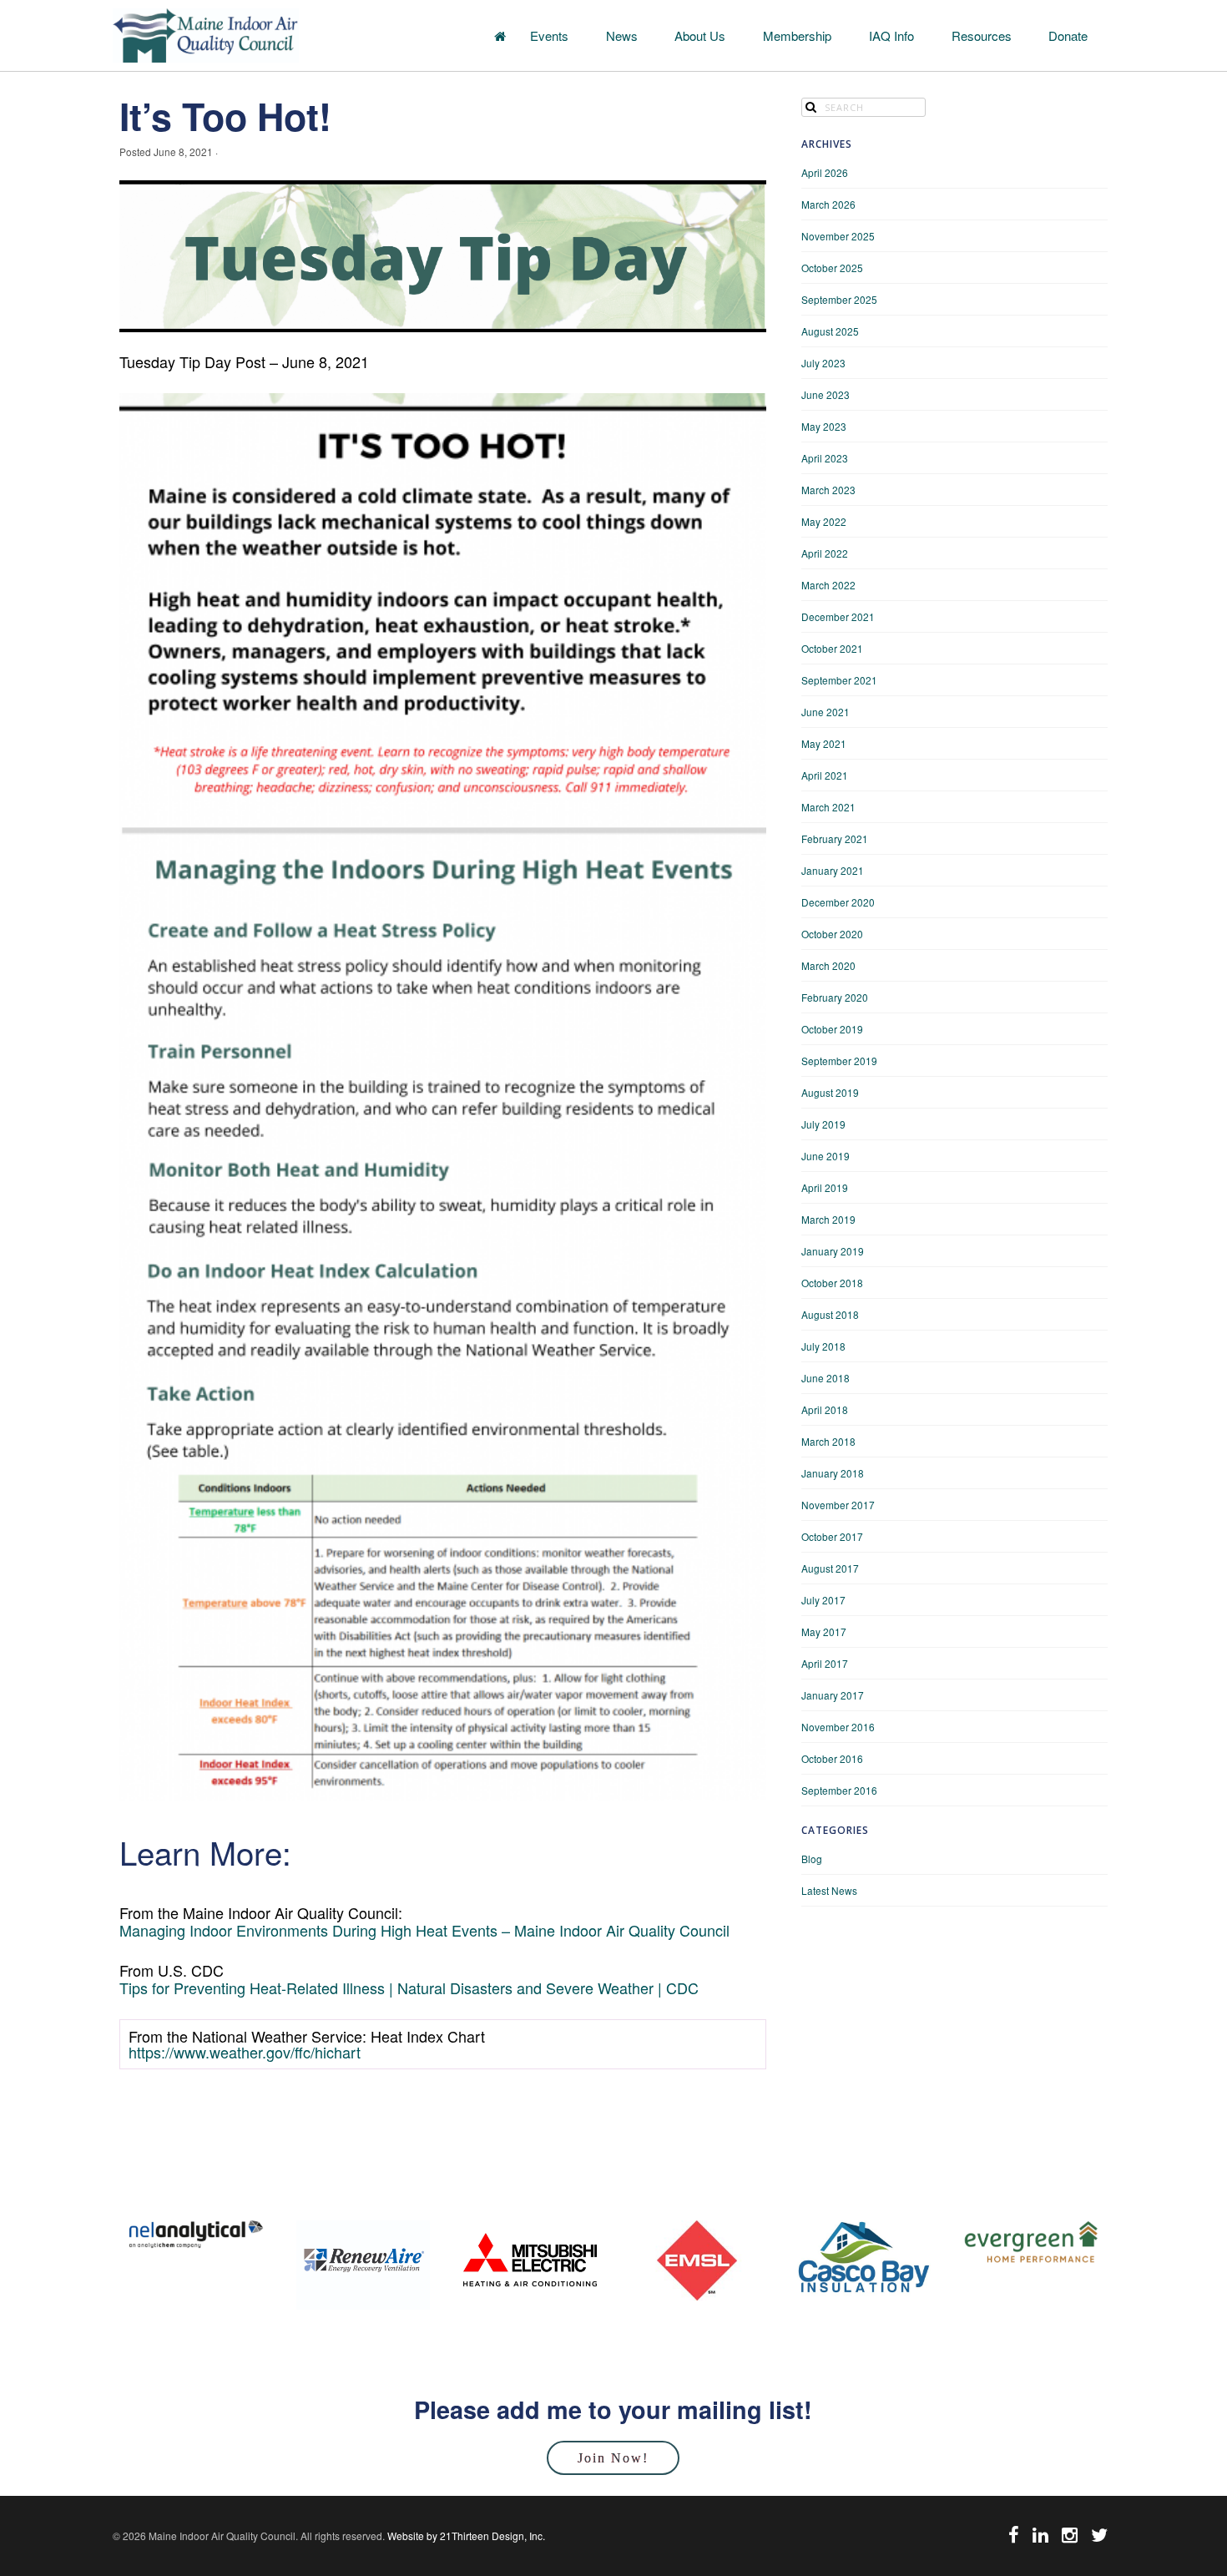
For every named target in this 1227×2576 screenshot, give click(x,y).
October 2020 (832, 934)
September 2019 (839, 1061)
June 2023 (826, 394)
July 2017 (823, 1600)
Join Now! (613, 2458)
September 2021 (839, 680)
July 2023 (823, 363)
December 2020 (838, 902)
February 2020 (835, 997)
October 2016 (832, 1758)
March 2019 (828, 1219)
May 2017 (824, 1631)
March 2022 (828, 585)
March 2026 (828, 204)
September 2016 (839, 1790)
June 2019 (826, 1156)
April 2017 (825, 1663)
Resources (982, 35)
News (622, 35)
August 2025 (830, 331)
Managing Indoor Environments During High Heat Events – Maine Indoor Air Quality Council (424, 1930)
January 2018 (833, 1473)
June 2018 (826, 1378)
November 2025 (838, 236)
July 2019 (823, 1124)
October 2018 (832, 1283)
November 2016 (838, 1727)
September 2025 (839, 299)
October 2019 (832, 1029)
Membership (797, 35)
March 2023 (828, 490)
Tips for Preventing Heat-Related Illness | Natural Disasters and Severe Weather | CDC (409, 1988)
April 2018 (825, 1409)
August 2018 (830, 1314)
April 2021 (825, 775)
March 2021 (828, 807)
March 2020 (828, 965)
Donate (1068, 35)
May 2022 (824, 521)
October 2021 (832, 648)
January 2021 (833, 870)
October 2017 (832, 1536)
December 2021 (838, 616)
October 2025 (832, 268)
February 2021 (835, 838)
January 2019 (833, 1251)
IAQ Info (891, 35)
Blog (812, 1859)
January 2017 (833, 1695)
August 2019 (830, 1092)
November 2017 (838, 1505)
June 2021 (826, 712)
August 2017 (830, 1568)
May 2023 (824, 426)
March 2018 (828, 1441)
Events (549, 35)
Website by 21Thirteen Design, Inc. (465, 2536)
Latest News (829, 1890)
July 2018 (823, 1346)
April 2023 (825, 458)
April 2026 (825, 172)
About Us (700, 35)
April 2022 (825, 553)
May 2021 (824, 743)
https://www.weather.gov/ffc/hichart (245, 2052)
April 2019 (825, 1187)
